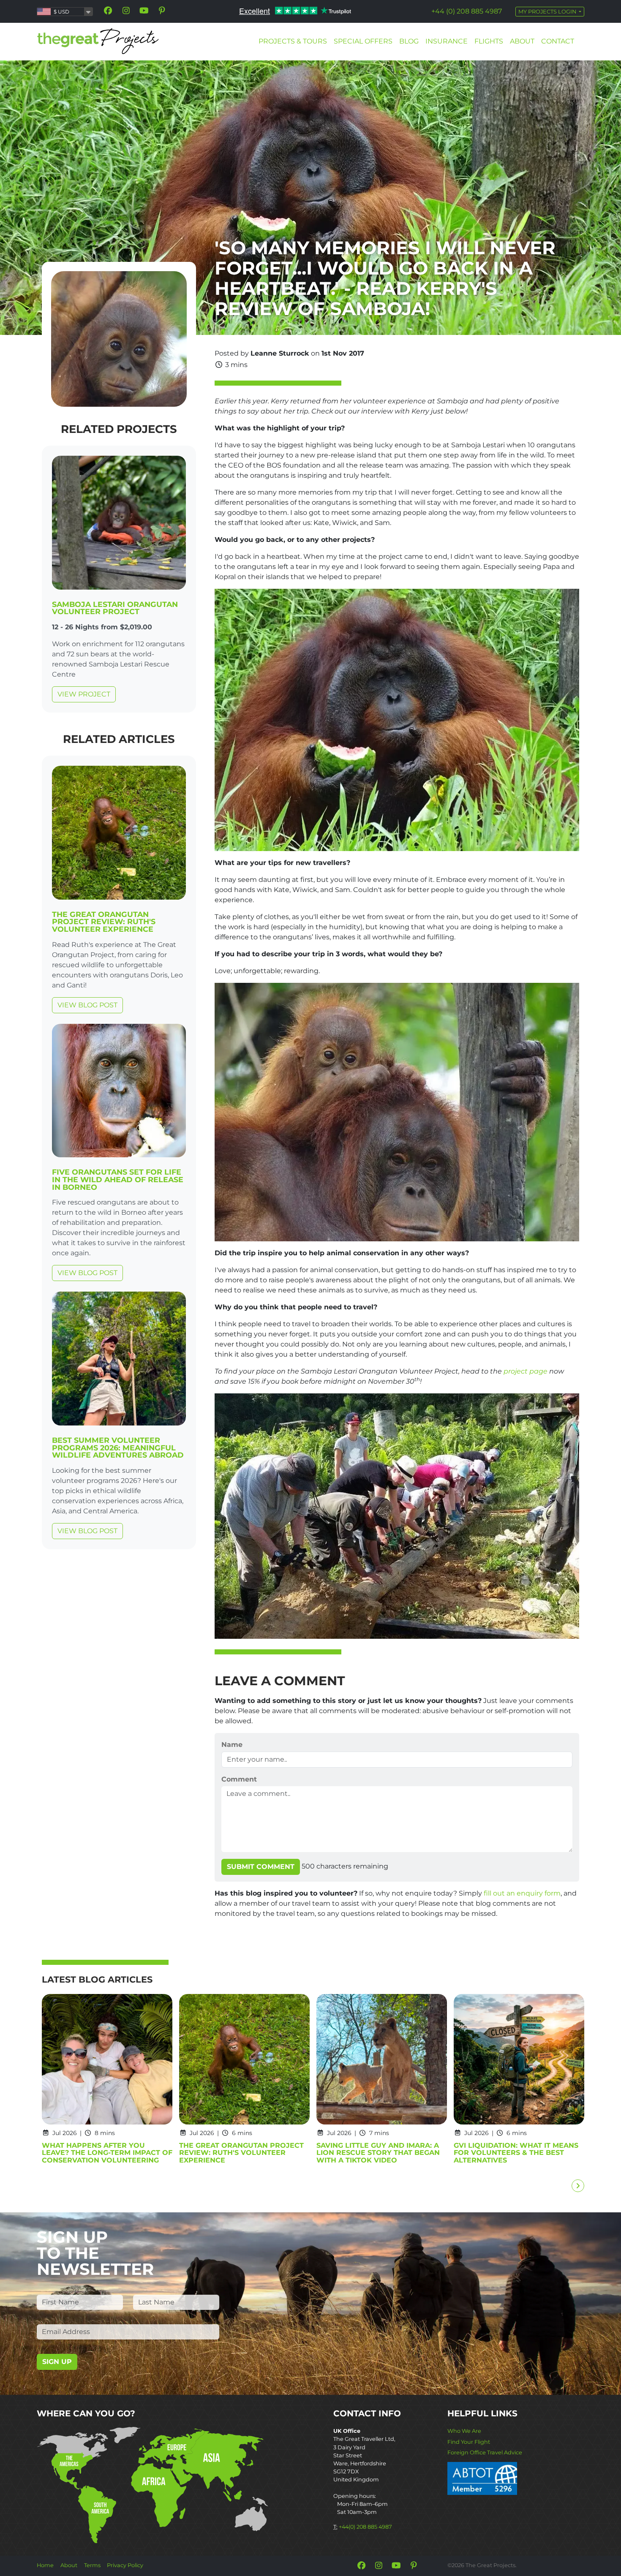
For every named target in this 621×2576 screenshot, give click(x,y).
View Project (84, 694)
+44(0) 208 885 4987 (365, 2527)
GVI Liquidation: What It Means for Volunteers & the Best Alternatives (516, 2153)
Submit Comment (261, 1867)
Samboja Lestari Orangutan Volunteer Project (115, 608)
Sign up (57, 2362)
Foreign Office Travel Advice (485, 2452)
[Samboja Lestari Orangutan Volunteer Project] (119, 524)
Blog (409, 41)
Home (45, 2565)
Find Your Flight (469, 2442)
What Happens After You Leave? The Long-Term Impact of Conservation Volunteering (107, 2153)
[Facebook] (108, 11)
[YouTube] (144, 11)
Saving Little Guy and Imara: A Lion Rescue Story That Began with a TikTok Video (378, 2153)
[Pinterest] (162, 11)
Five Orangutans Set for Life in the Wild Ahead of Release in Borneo (118, 1179)
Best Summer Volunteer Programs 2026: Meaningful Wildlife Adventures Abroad (118, 1447)
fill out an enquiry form (522, 1893)
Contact (558, 41)
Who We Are (464, 2431)
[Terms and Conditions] (482, 2478)
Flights (489, 41)
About (522, 41)
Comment (239, 1779)
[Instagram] (126, 11)
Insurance (447, 41)
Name (232, 1745)
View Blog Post (87, 1005)
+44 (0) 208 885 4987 (467, 11)
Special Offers (363, 41)
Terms (92, 2565)
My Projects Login (548, 12)
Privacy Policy (125, 2565)
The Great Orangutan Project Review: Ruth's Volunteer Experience (104, 922)
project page (526, 1371)
